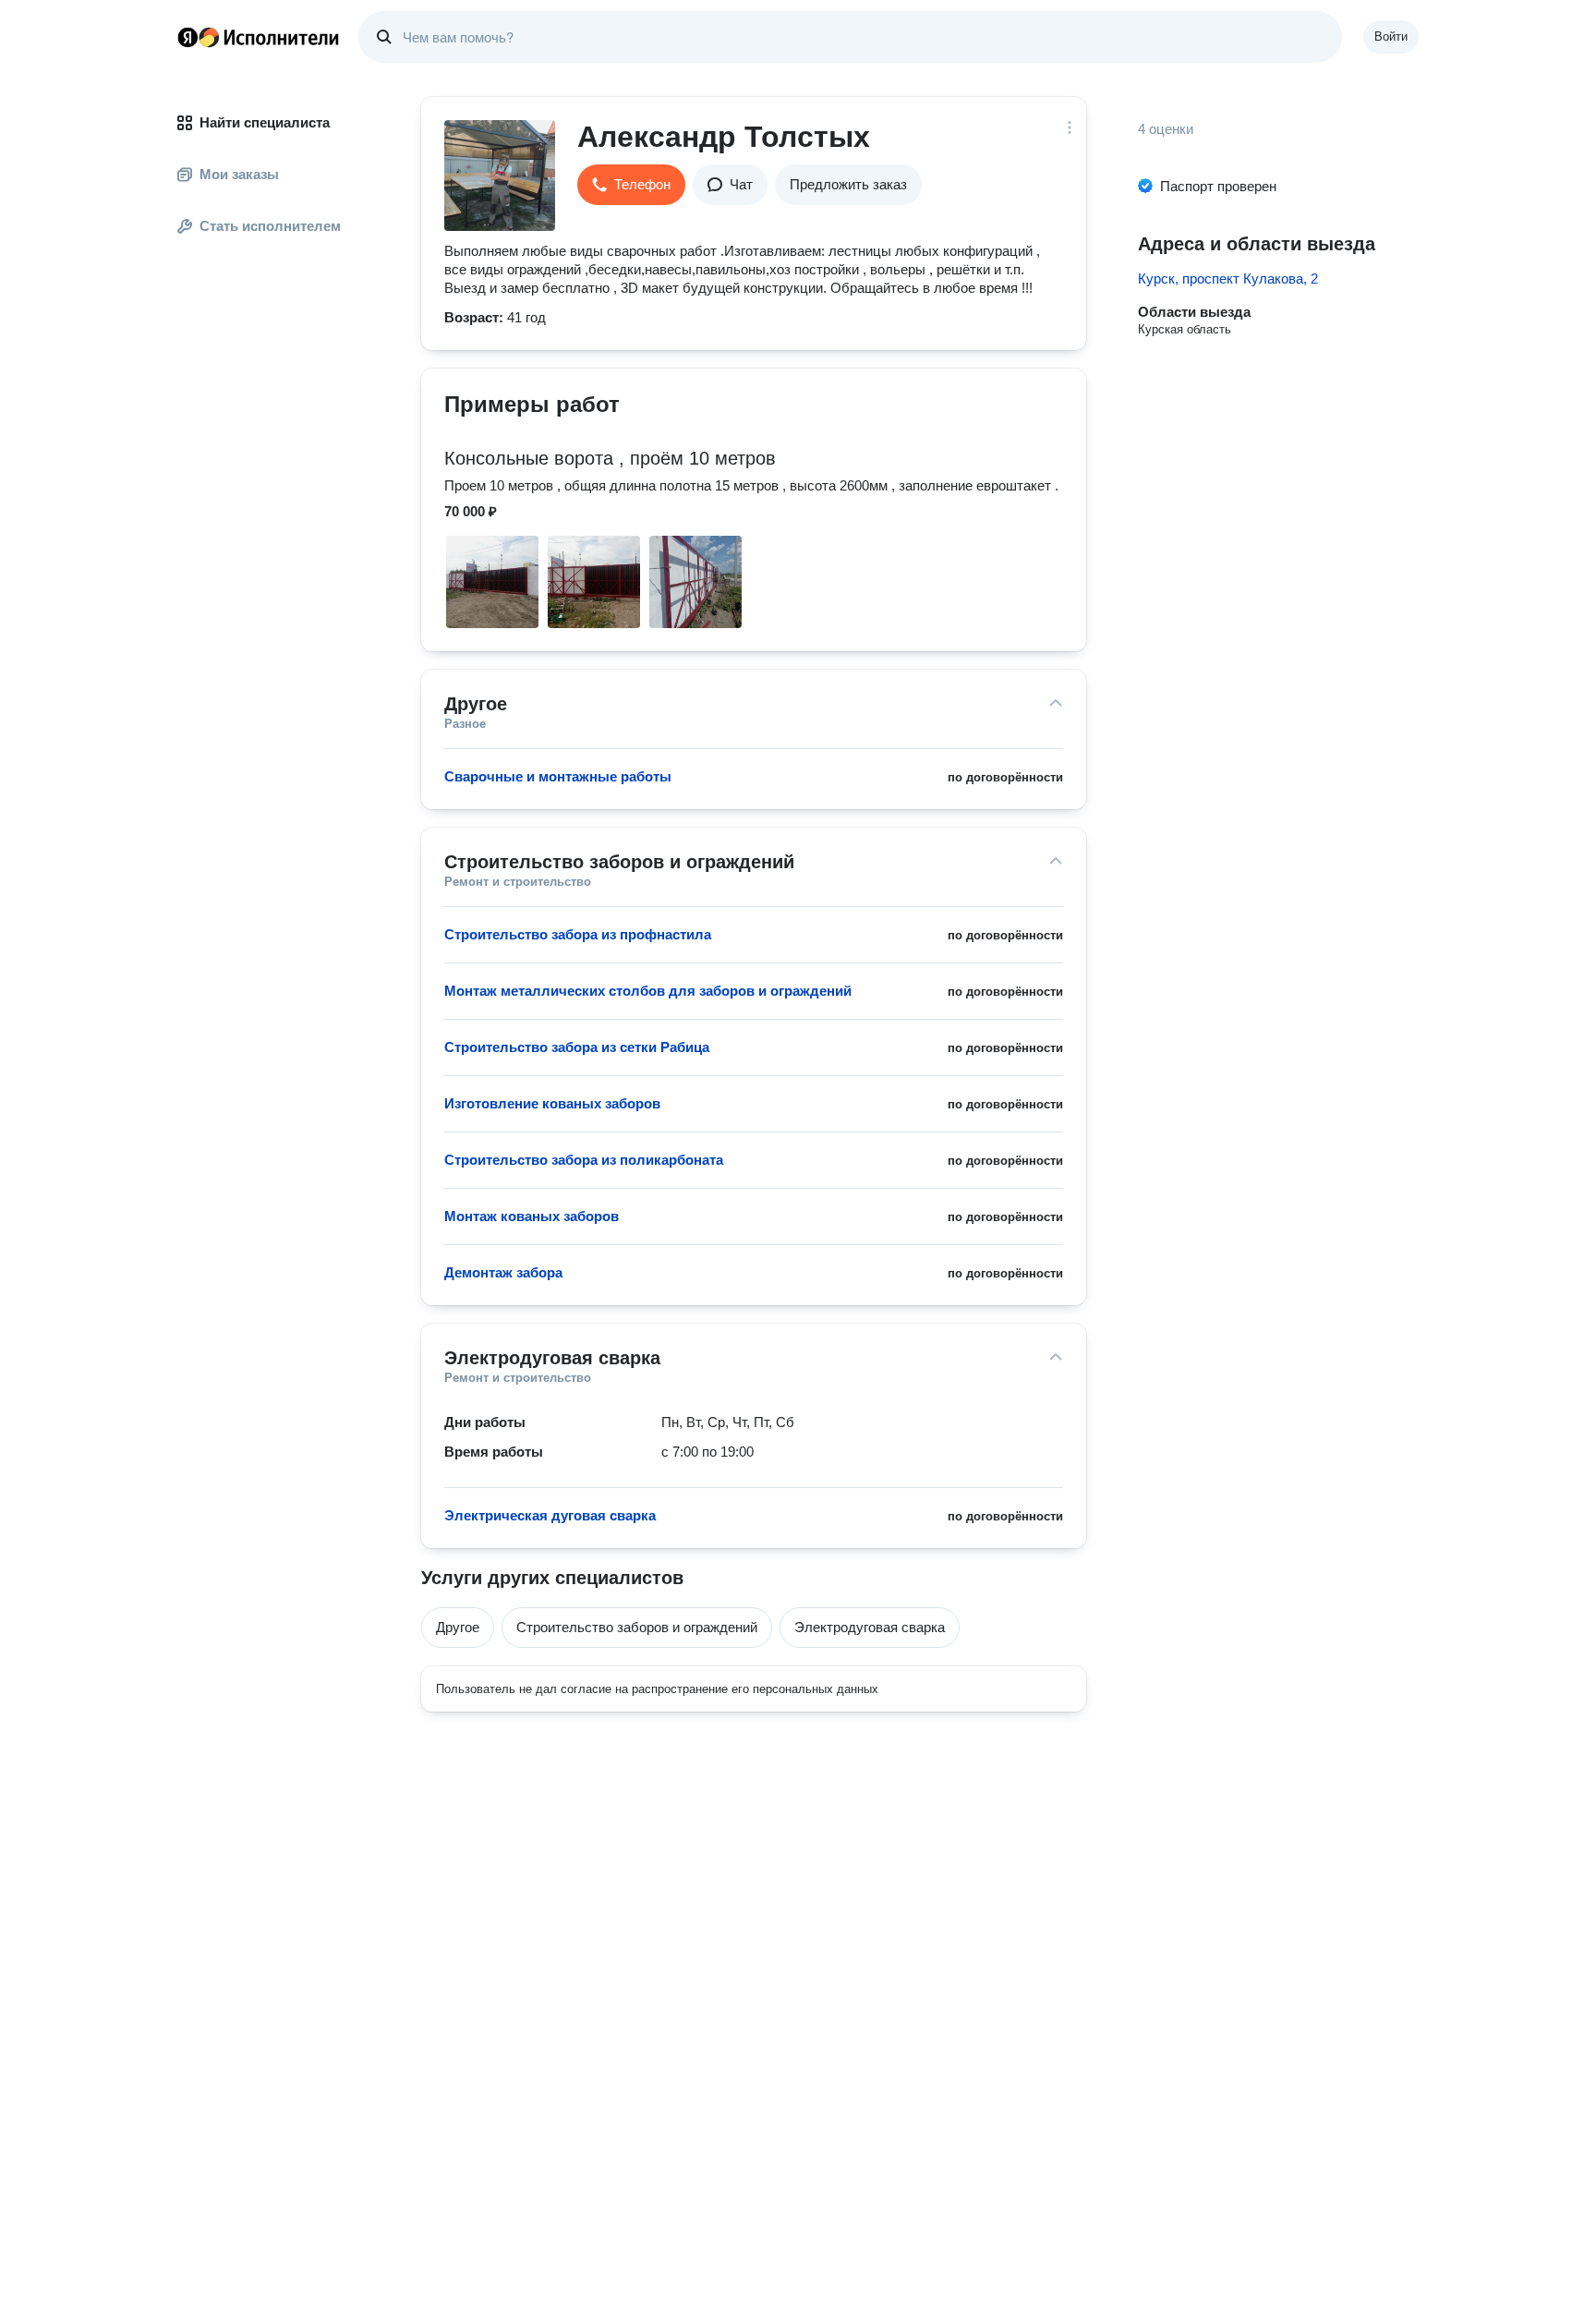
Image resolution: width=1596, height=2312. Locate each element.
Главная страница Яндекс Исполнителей (259, 37)
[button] (631, 185)
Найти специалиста (265, 122)
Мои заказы (239, 174)
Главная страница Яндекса (187, 37)
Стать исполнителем (270, 226)
